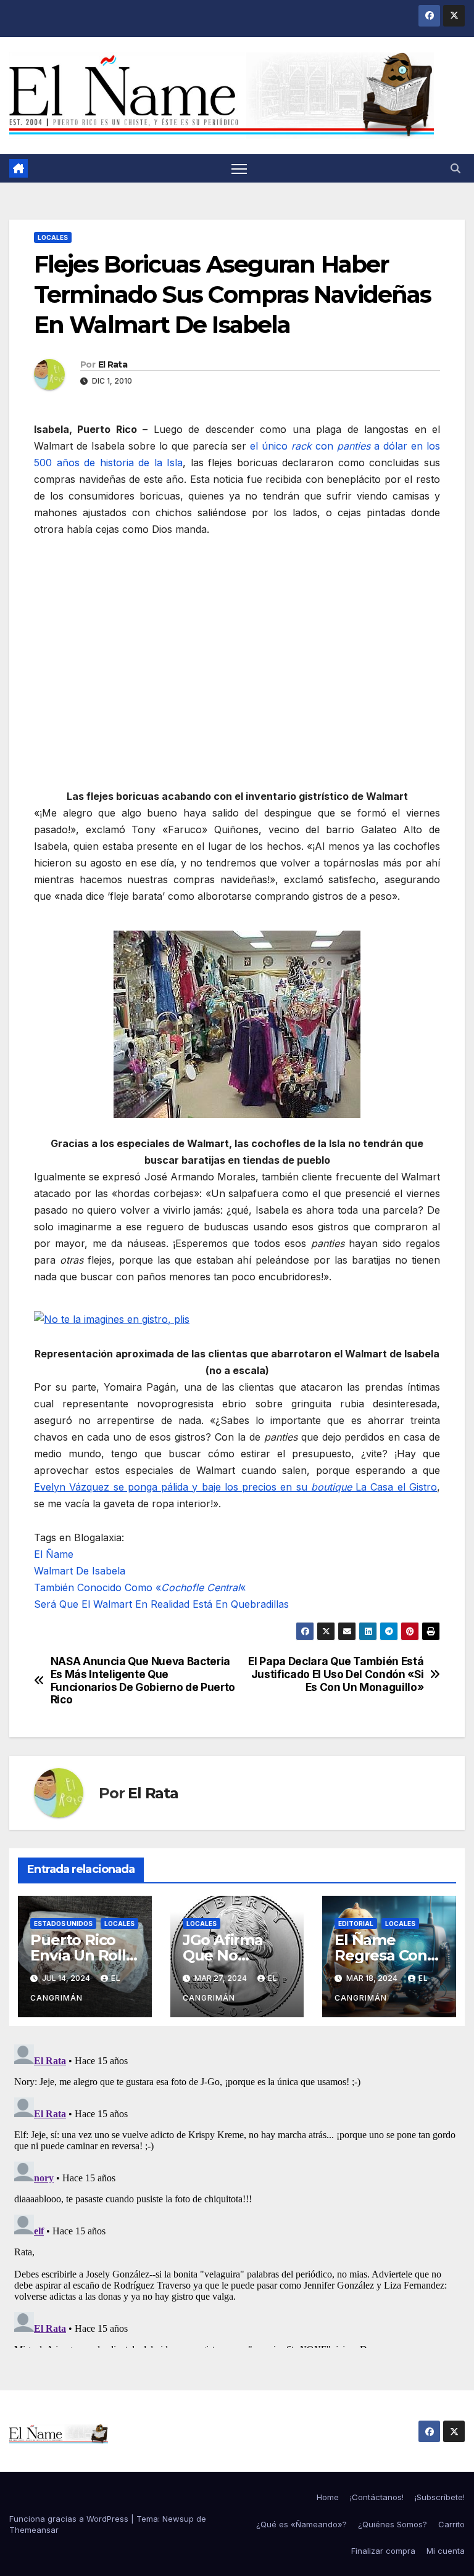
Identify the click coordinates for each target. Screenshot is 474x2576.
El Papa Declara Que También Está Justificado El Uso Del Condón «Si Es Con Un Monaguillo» (336, 1674)
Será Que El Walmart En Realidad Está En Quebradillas (161, 1604)
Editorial (356, 1924)
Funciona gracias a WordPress (70, 2519)
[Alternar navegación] (239, 169)
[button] (455, 168)
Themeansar (34, 2530)
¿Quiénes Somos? (393, 2524)
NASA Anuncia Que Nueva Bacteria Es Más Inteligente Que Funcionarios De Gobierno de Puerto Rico (143, 1681)
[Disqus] (237, 2194)
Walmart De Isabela (80, 1571)
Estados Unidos (63, 1924)
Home (328, 2497)
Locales (53, 237)
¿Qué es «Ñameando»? (301, 2524)
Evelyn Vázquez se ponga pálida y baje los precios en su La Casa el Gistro (235, 1487)
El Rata (113, 364)
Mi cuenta (446, 2551)
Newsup (178, 2519)
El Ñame (54, 1554)
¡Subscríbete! (440, 2497)
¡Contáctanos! (377, 2497)
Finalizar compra (383, 2551)
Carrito (451, 2524)
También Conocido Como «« (140, 1587)
